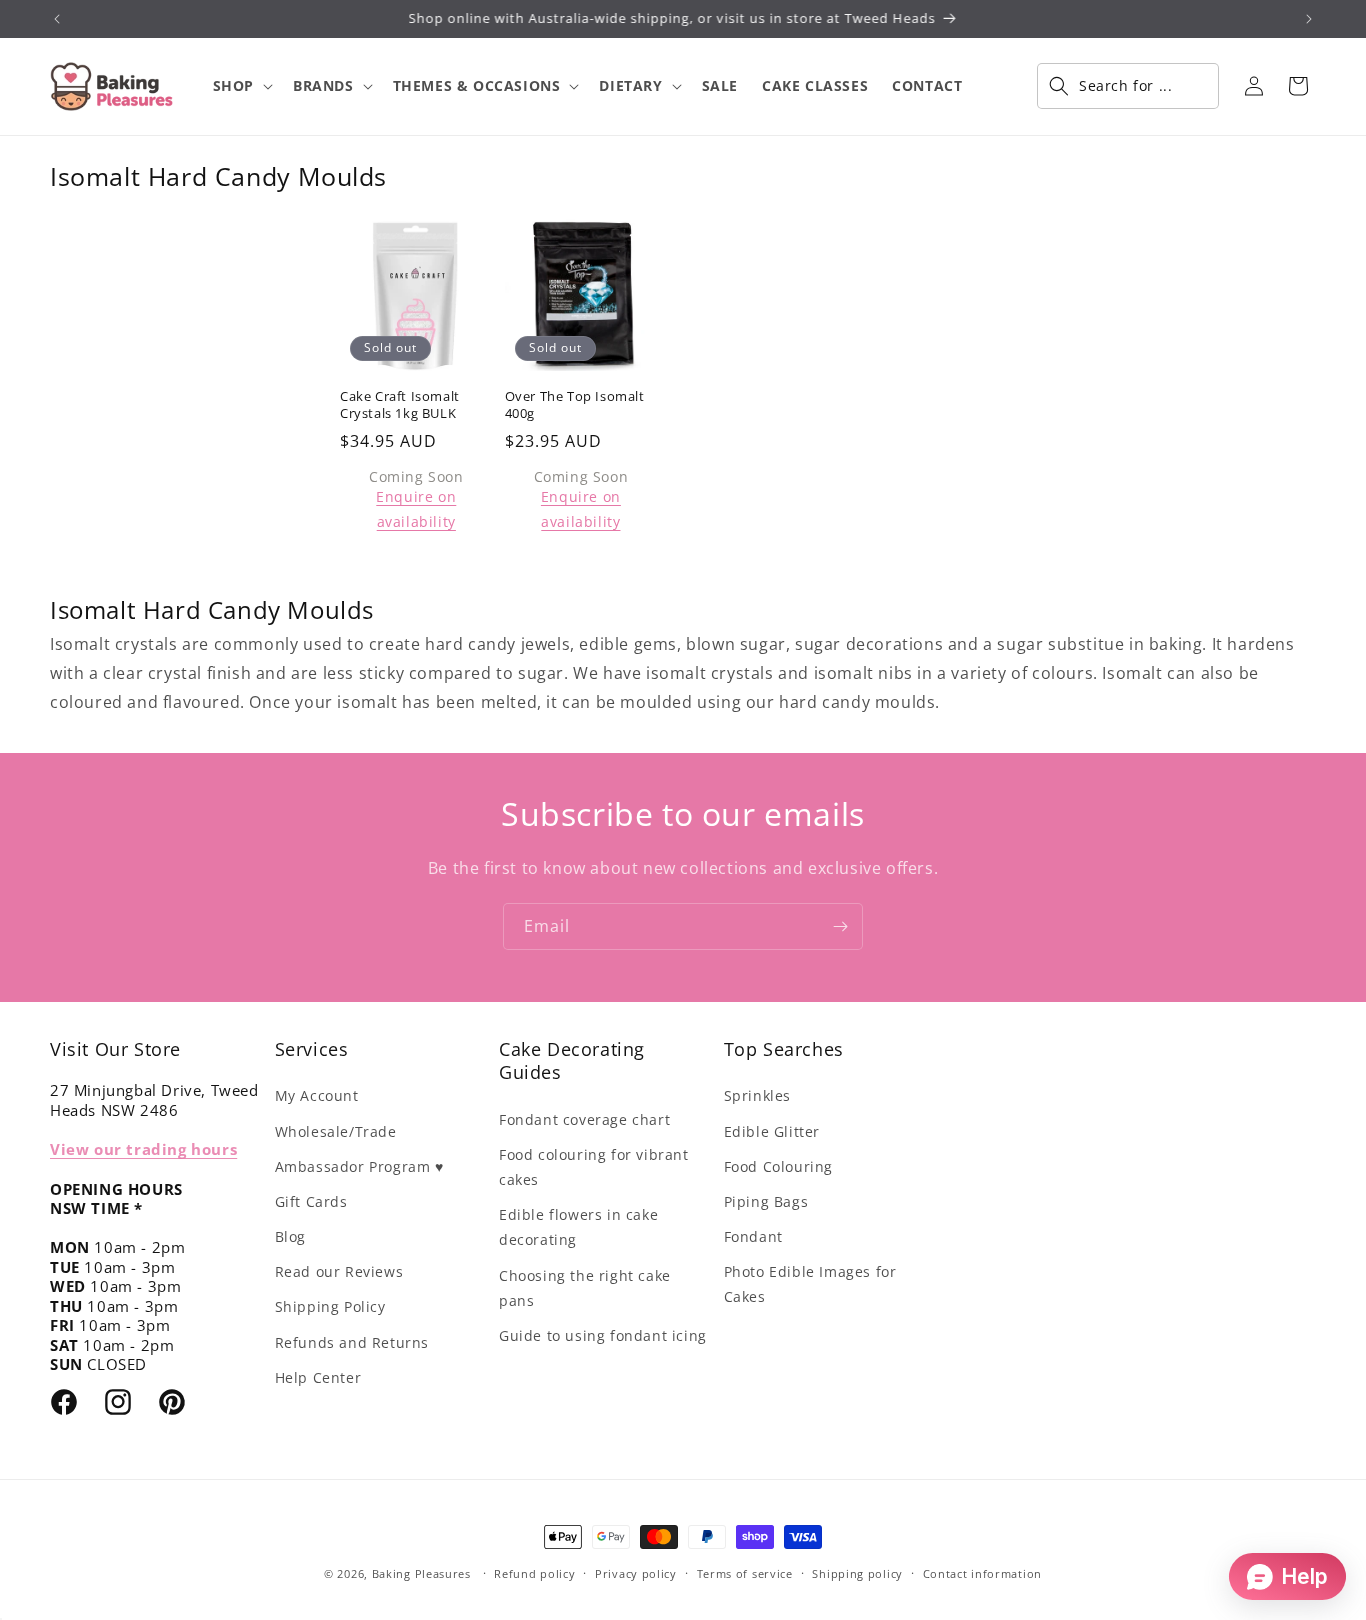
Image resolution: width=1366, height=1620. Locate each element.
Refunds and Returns (352, 1342)
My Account (317, 1095)
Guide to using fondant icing (603, 1335)
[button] (241, 86)
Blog (290, 1236)
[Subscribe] (840, 926)
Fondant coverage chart (584, 1119)
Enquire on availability (416, 509)
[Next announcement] (1309, 19)
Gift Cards (311, 1201)
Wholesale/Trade (336, 1131)
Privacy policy (636, 1573)
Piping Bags (766, 1201)
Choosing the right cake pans (585, 1288)
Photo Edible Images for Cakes (810, 1284)
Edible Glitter (772, 1131)
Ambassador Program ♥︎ (359, 1166)
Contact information (982, 1573)
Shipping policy (857, 1573)
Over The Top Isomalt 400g (575, 405)
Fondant (753, 1236)
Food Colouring (778, 1166)
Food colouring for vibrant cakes (594, 1167)
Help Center (318, 1377)
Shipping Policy (330, 1306)
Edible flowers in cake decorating (578, 1227)
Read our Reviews (339, 1271)
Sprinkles (757, 1095)
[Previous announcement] (57, 19)
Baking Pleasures (421, 1573)
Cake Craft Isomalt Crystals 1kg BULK (400, 405)
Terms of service (745, 1573)
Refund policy (534, 1573)
